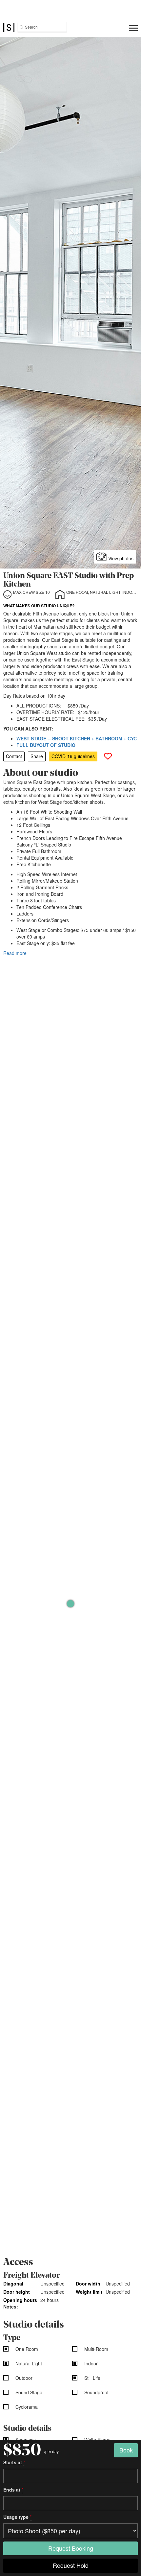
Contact (14, 756)
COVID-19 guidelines (73, 756)
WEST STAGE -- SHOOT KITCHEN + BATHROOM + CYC (77, 738)
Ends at (13, 2490)
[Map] (70, 1604)
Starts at (14, 2462)
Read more (15, 953)
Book (126, 2450)
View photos (120, 558)
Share (37, 756)
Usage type (17, 2517)
